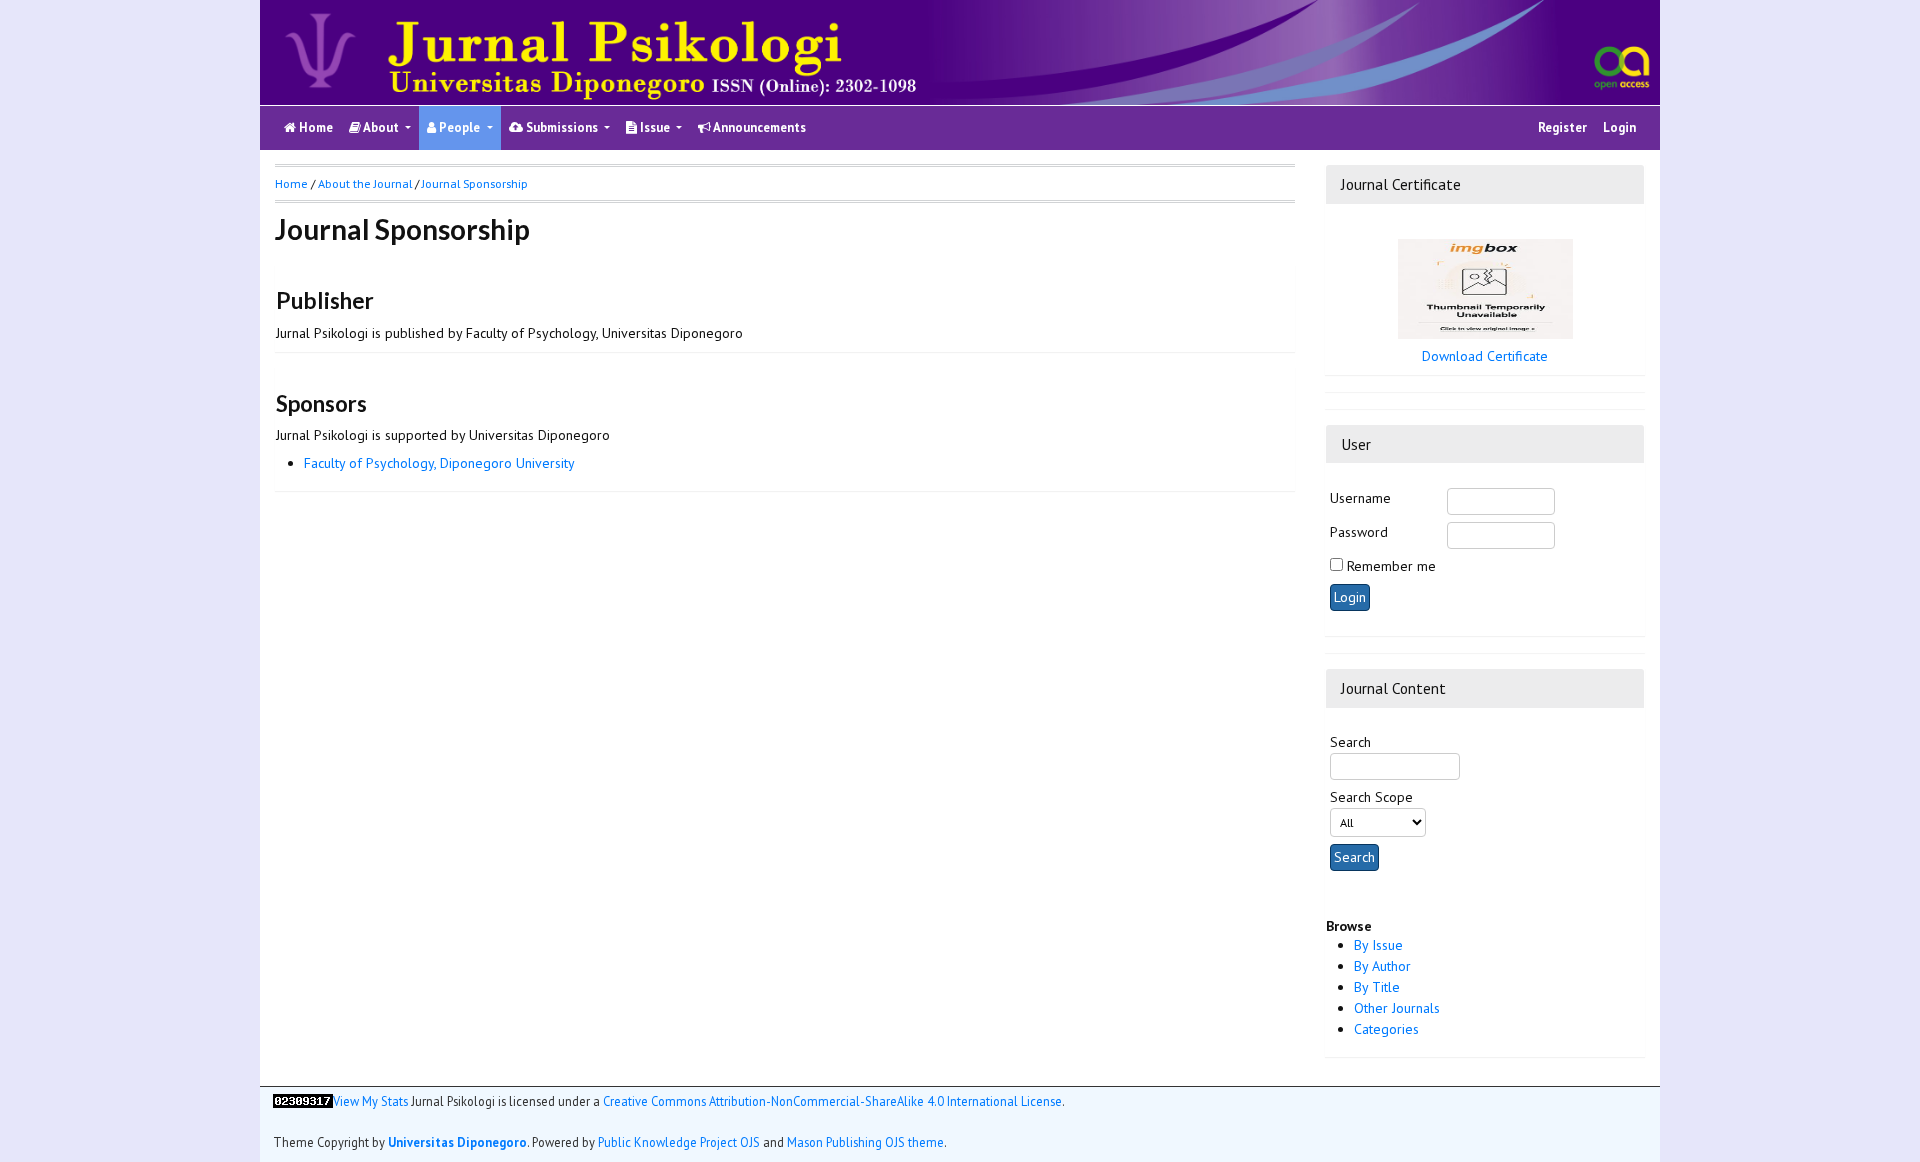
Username (1360, 498)
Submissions (562, 127)
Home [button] (291, 183)
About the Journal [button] (365, 183)
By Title (1377, 987)
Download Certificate (1485, 356)
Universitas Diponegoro (457, 1142)
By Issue (1378, 945)
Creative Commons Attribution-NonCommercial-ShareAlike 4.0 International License (832, 1101)
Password (1359, 532)
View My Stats (370, 1101)
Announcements (758, 127)
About (381, 127)
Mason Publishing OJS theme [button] (865, 1142)
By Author (1382, 966)
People (459, 127)
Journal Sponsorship (475, 183)
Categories (1386, 1029)
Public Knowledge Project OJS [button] (679, 1142)
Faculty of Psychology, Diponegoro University (439, 463)
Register (1562, 127)
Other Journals (1397, 1008)
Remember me (1391, 566)
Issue (655, 127)
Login (1619, 127)
